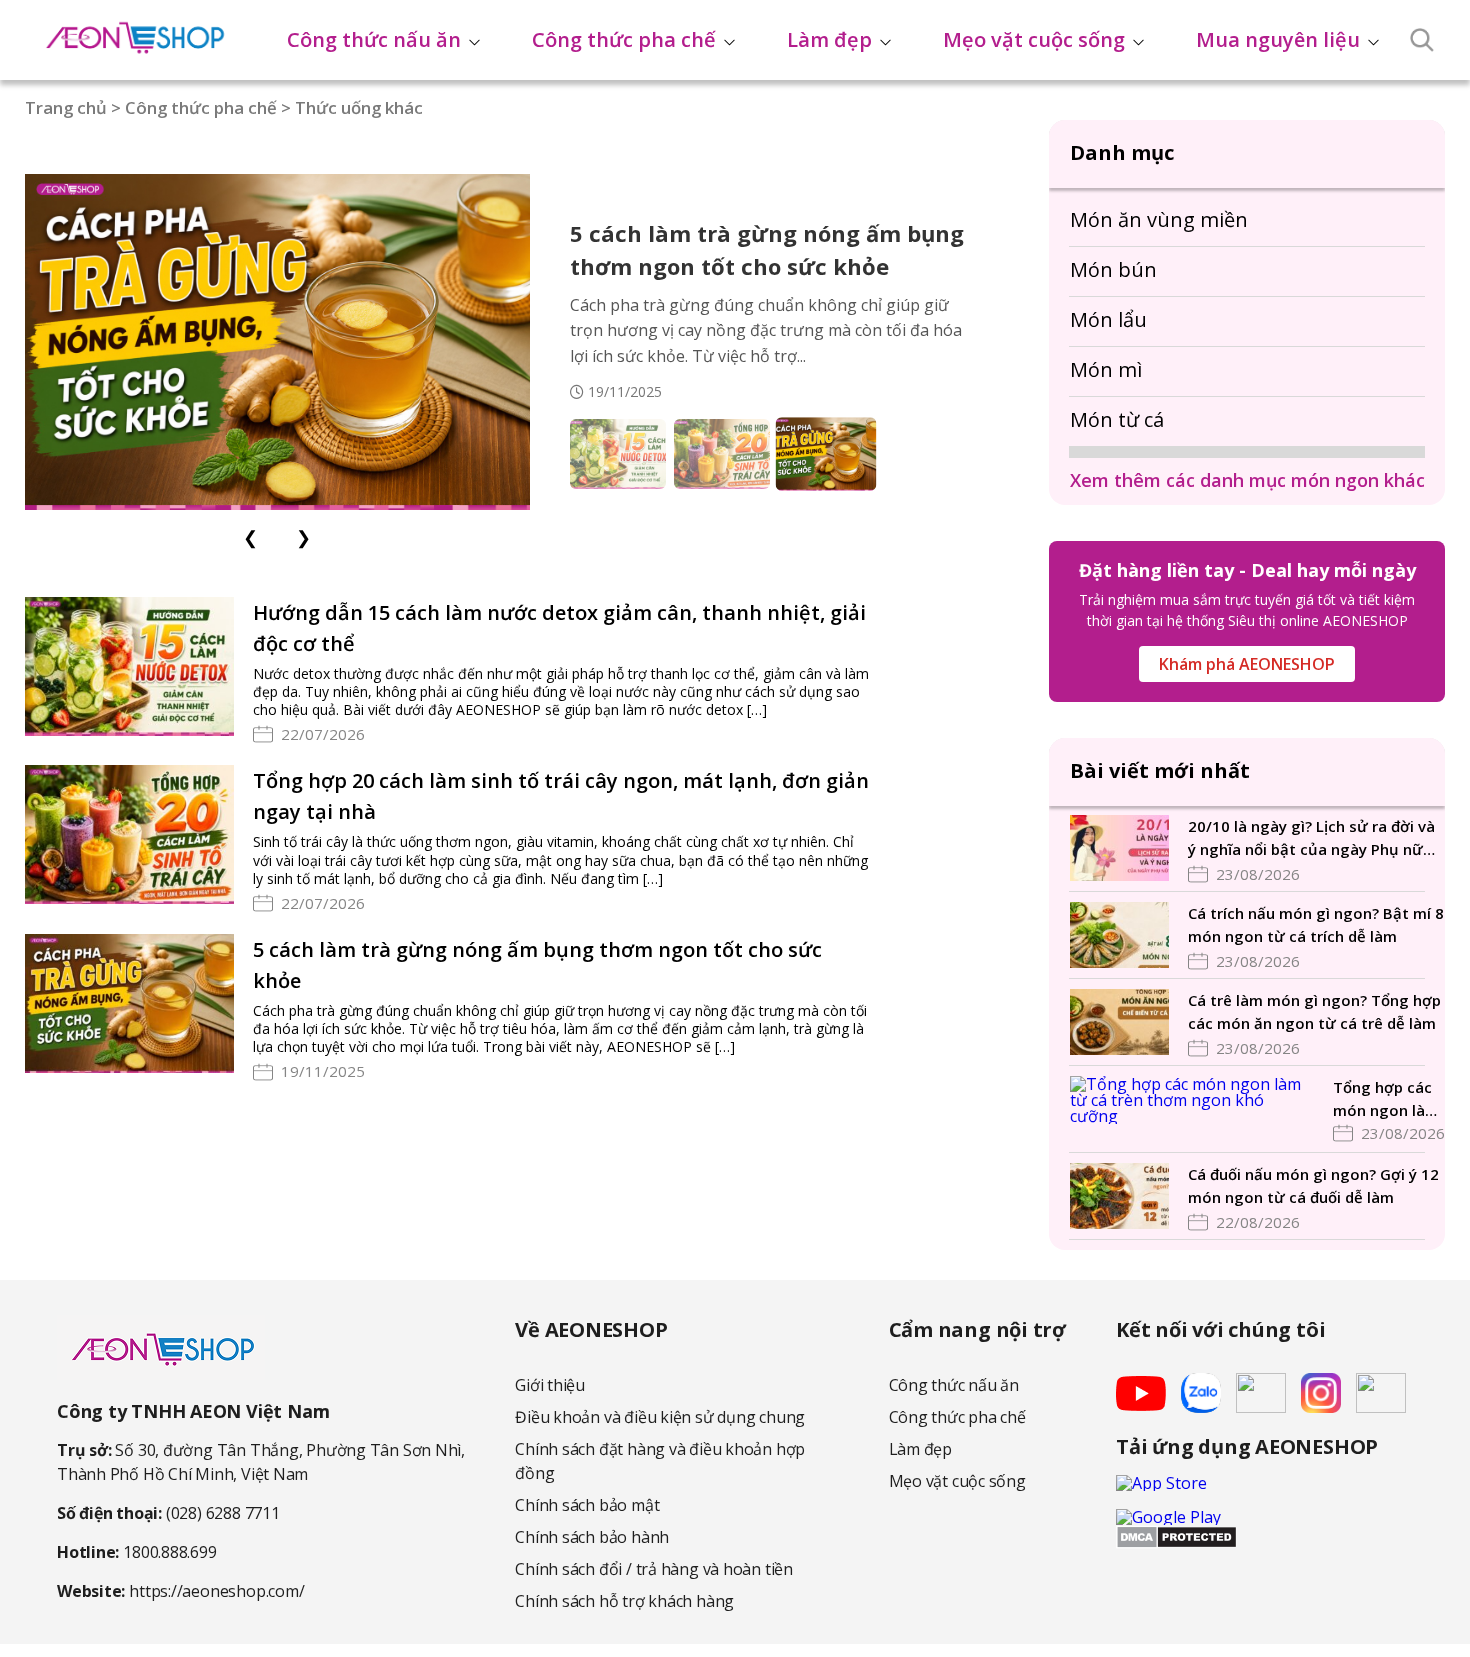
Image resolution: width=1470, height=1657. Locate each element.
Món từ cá (1117, 419)
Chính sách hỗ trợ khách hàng (624, 1601)
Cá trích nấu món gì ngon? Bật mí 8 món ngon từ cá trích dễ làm (1316, 924)
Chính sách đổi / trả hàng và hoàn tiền (654, 1569)
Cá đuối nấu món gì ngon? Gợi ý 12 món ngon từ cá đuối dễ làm (1313, 1185)
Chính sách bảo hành (592, 1537)
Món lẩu (1108, 319)
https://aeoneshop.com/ (216, 1591)
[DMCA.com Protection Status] (1176, 1543)
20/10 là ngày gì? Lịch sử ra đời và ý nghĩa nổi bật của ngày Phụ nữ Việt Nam (1311, 838)
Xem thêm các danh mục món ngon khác (1247, 480)
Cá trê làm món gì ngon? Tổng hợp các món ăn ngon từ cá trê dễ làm (1314, 1011)
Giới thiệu (550, 1385)
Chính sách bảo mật (587, 1505)
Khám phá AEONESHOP (1247, 664)
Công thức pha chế (624, 39)
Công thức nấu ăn (374, 39)
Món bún (1113, 269)
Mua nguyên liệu (1278, 39)
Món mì (1106, 369)
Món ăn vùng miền (1159, 219)
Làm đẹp (829, 39)
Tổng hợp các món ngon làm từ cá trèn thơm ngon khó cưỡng (1386, 1099)
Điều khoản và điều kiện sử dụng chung (660, 1417)
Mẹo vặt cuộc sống (1034, 39)
